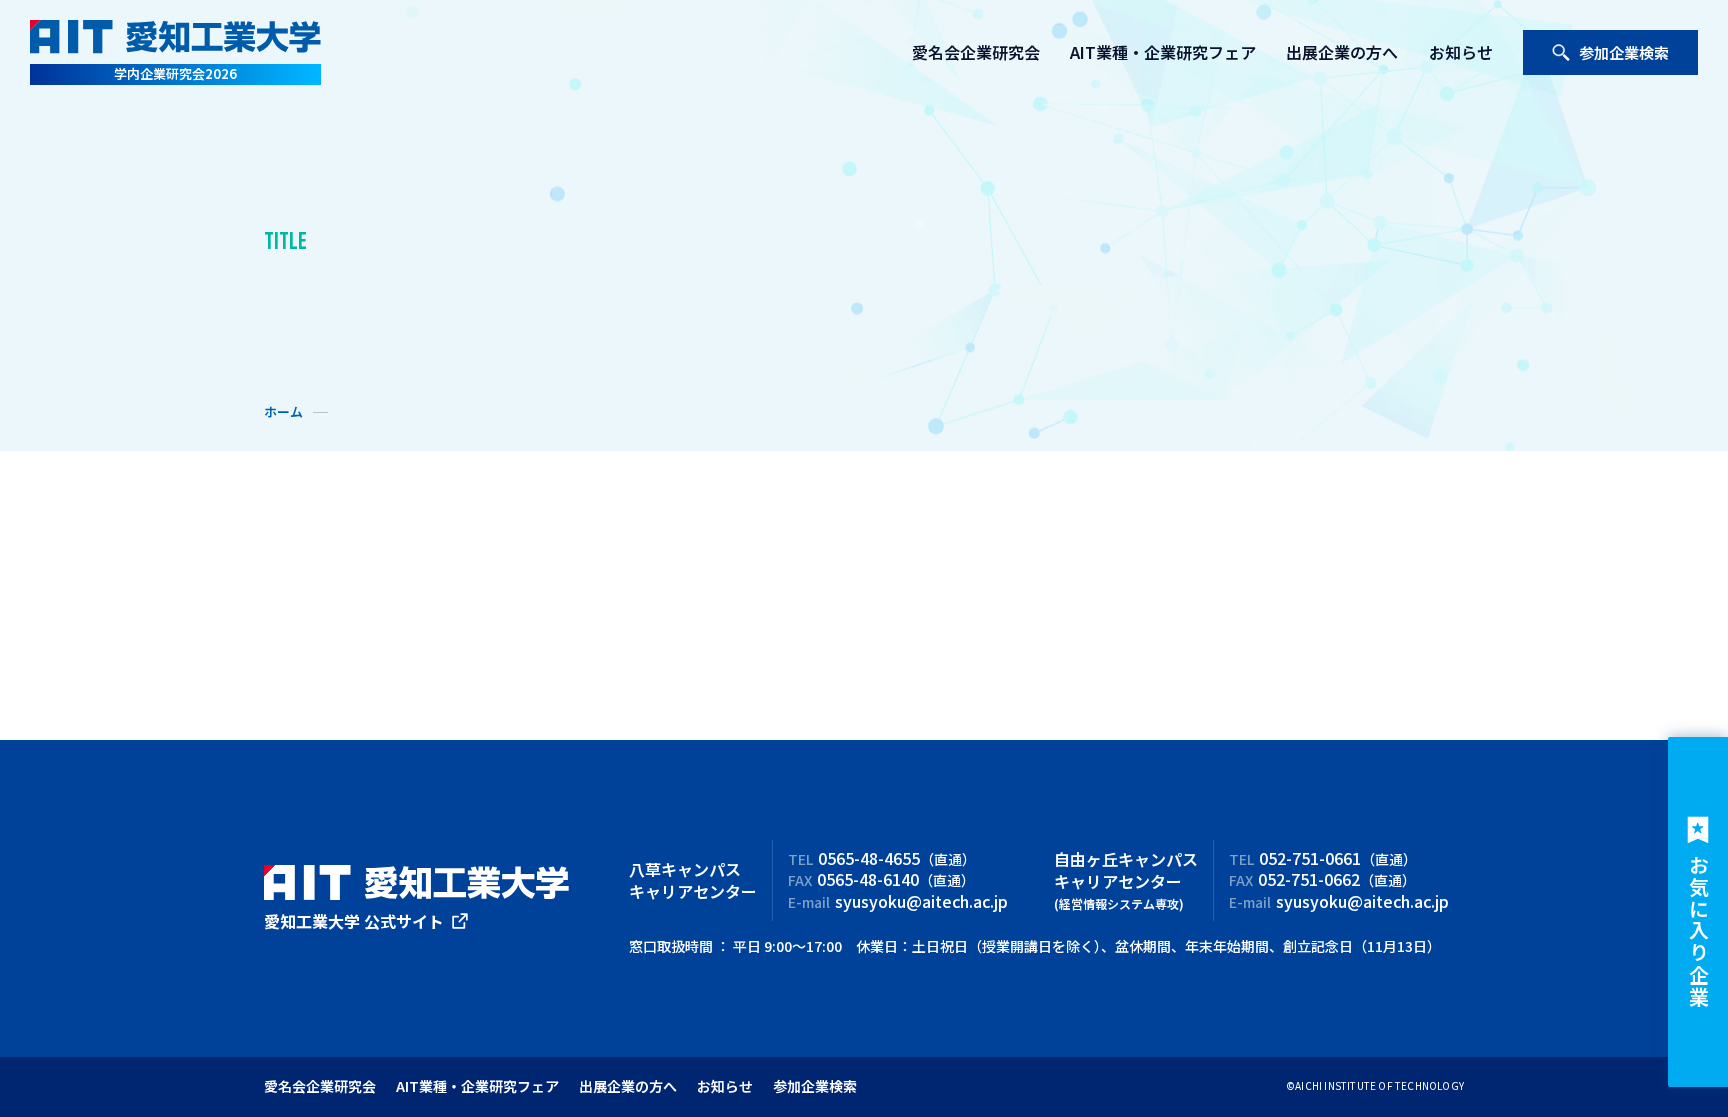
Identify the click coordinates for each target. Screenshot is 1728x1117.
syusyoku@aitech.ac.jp (921, 901)
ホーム (283, 412)
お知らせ (1461, 52)
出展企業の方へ (1342, 52)
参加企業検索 (1624, 52)
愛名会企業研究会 (976, 52)
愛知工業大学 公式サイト (354, 921)
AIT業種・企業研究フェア (1163, 52)
